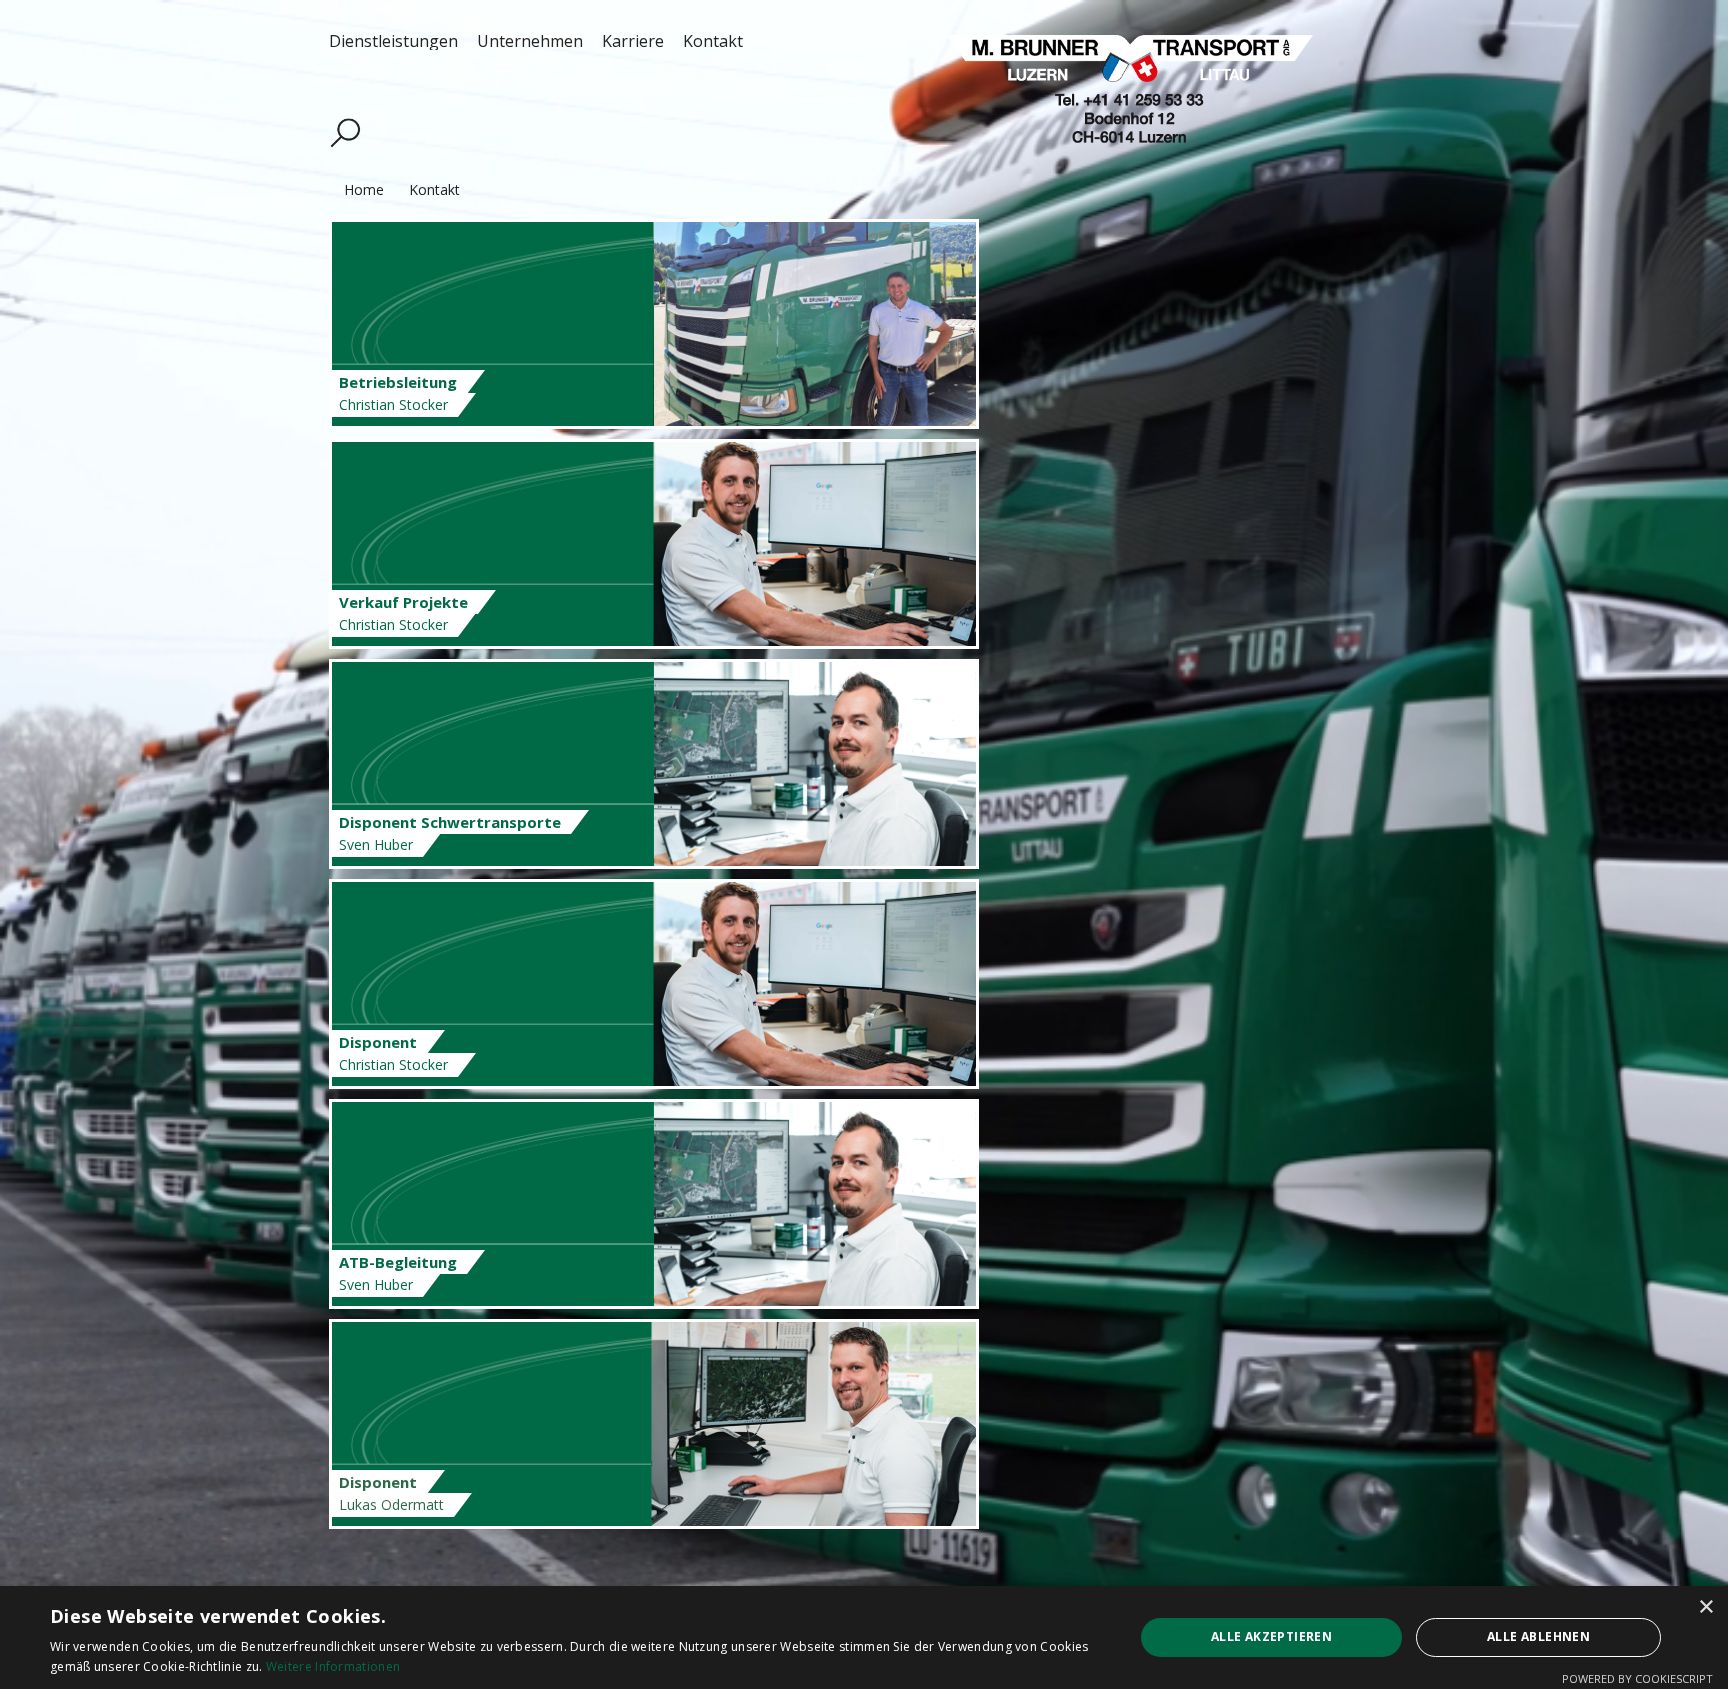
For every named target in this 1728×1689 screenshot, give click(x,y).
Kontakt (432, 189)
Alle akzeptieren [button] (1271, 1636)
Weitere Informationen (333, 1666)
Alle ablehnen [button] (1538, 1636)
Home (362, 189)
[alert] (864, 1637)
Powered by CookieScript (1637, 1678)
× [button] (1705, 1607)
